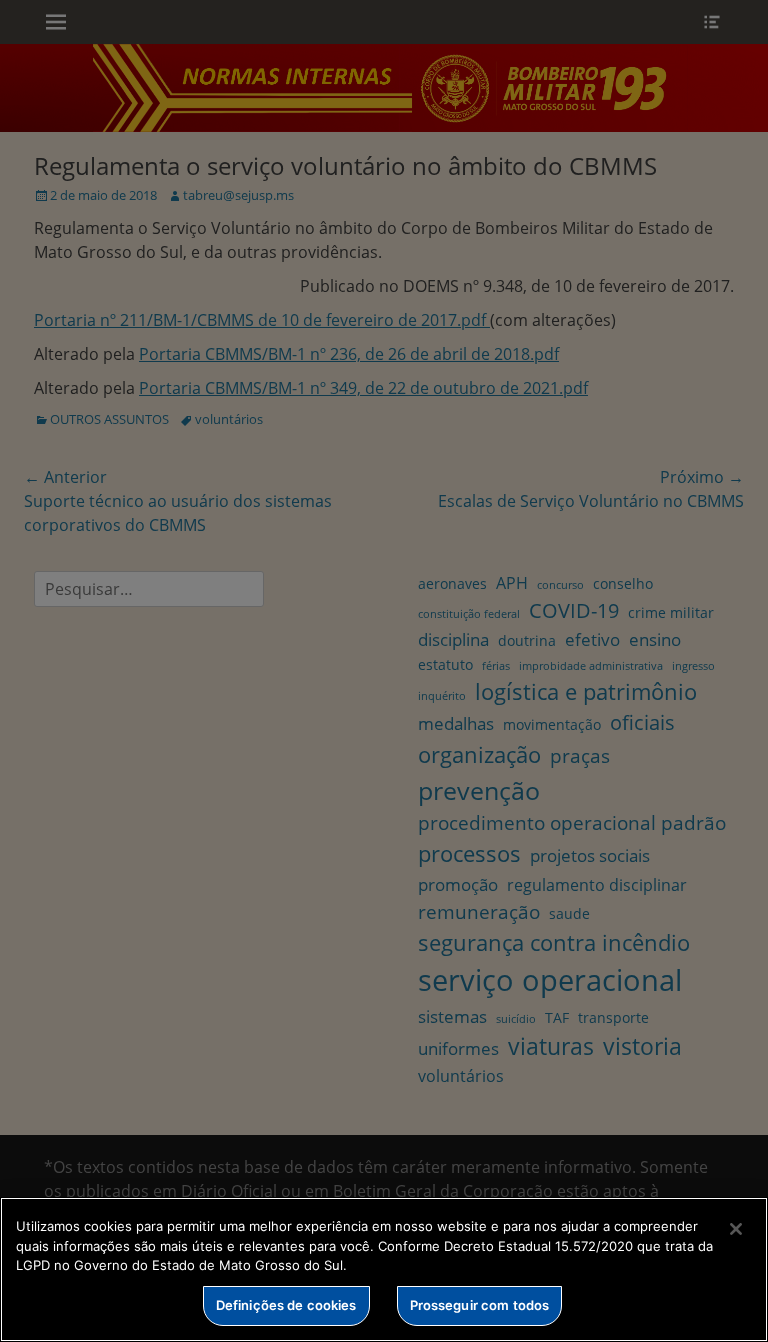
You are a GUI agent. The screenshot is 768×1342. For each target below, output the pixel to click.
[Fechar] (736, 1229)
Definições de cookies (286, 1305)
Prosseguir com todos (480, 1305)
